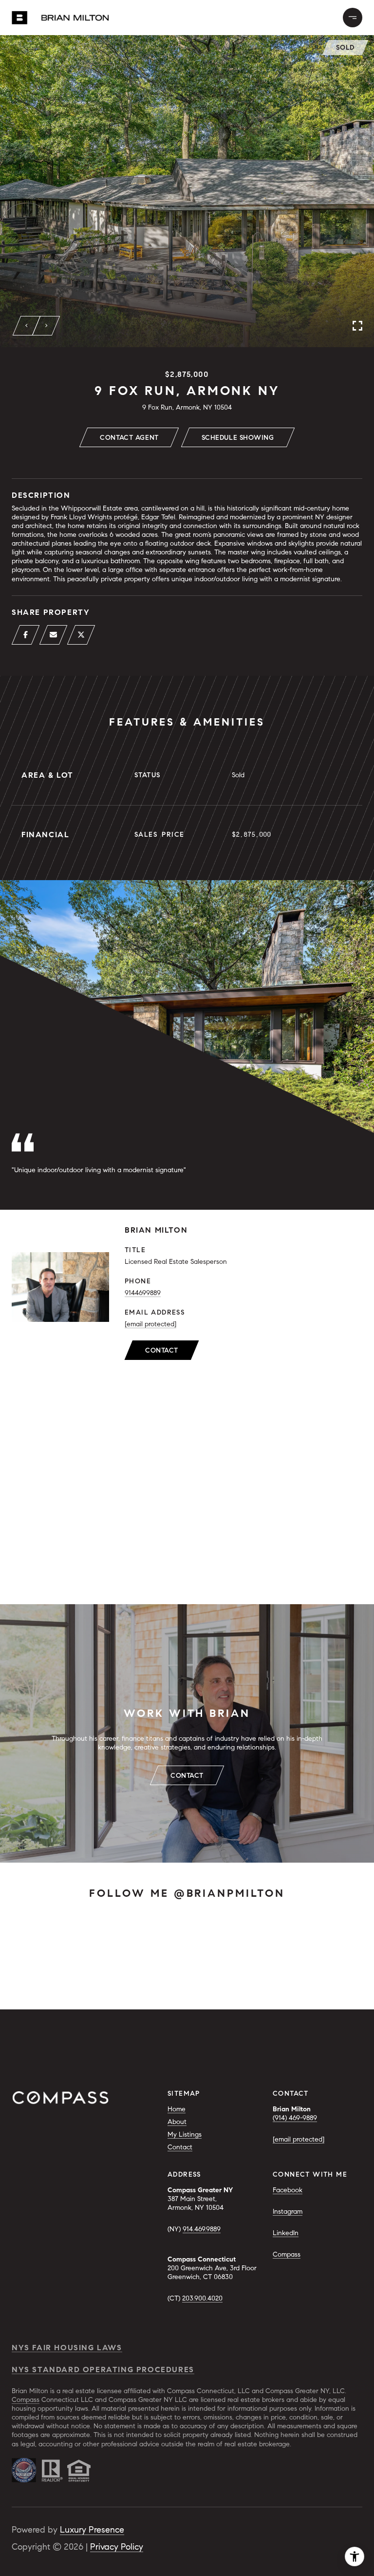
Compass (287, 2254)
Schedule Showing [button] (238, 438)
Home (177, 2109)
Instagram (288, 2212)
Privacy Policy (117, 2547)
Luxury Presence (92, 2530)
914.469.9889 (202, 2229)
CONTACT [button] (187, 1776)
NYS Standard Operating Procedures (103, 2370)
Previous (27, 326)
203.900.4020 (202, 2298)
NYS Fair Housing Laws (67, 2348)
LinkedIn (286, 2233)
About (177, 2122)
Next (46, 326)
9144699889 (143, 1293)
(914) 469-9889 (295, 2118)
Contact (162, 1350)
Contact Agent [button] (129, 438)
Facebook (288, 2190)
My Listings (185, 2134)
